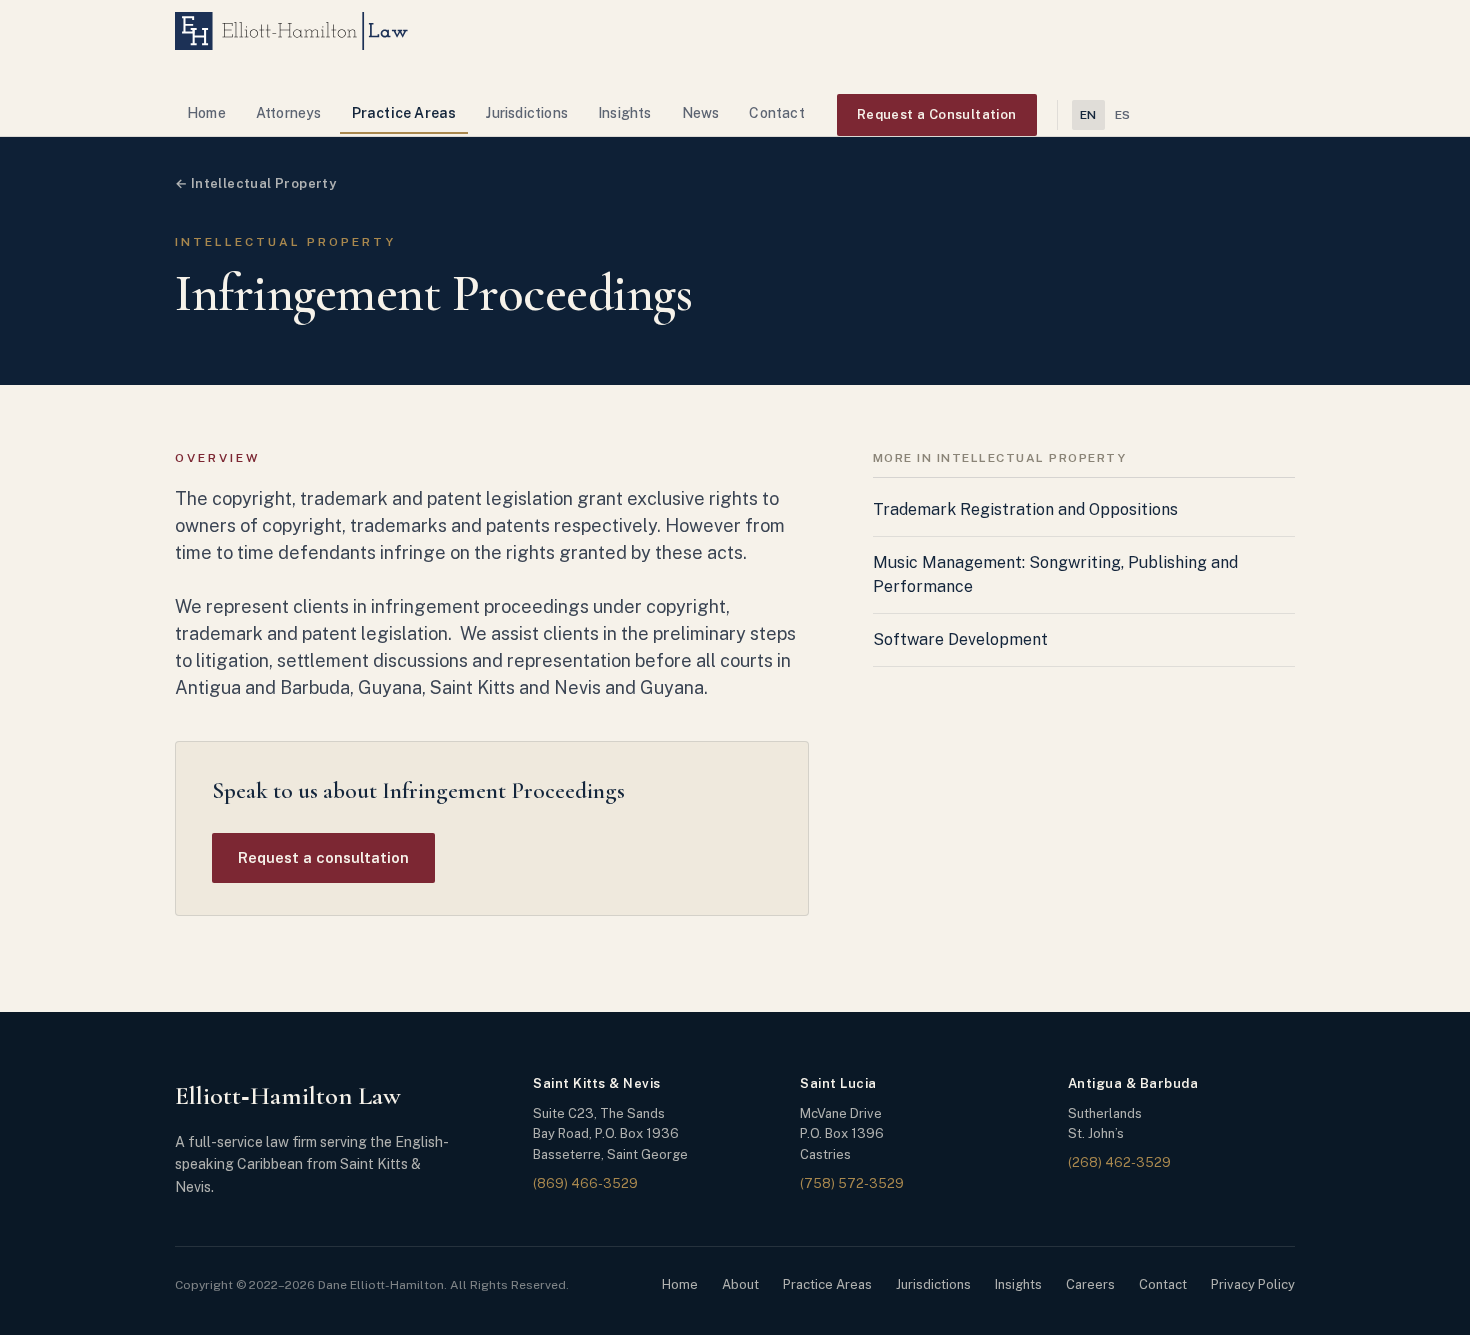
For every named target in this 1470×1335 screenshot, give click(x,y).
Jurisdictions (527, 113)
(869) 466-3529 (585, 1183)
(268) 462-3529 (1119, 1162)
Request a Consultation (937, 114)
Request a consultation (323, 857)
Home (206, 113)
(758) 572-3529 (852, 1183)
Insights (625, 113)
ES (1123, 115)
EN (1088, 115)
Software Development (960, 639)
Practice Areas (404, 113)
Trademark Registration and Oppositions (1025, 509)
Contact (776, 113)
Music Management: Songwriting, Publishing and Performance (1055, 574)
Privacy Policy (1253, 1284)
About (740, 1284)
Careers (1090, 1284)
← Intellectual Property (255, 183)
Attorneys (289, 113)
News (701, 113)
